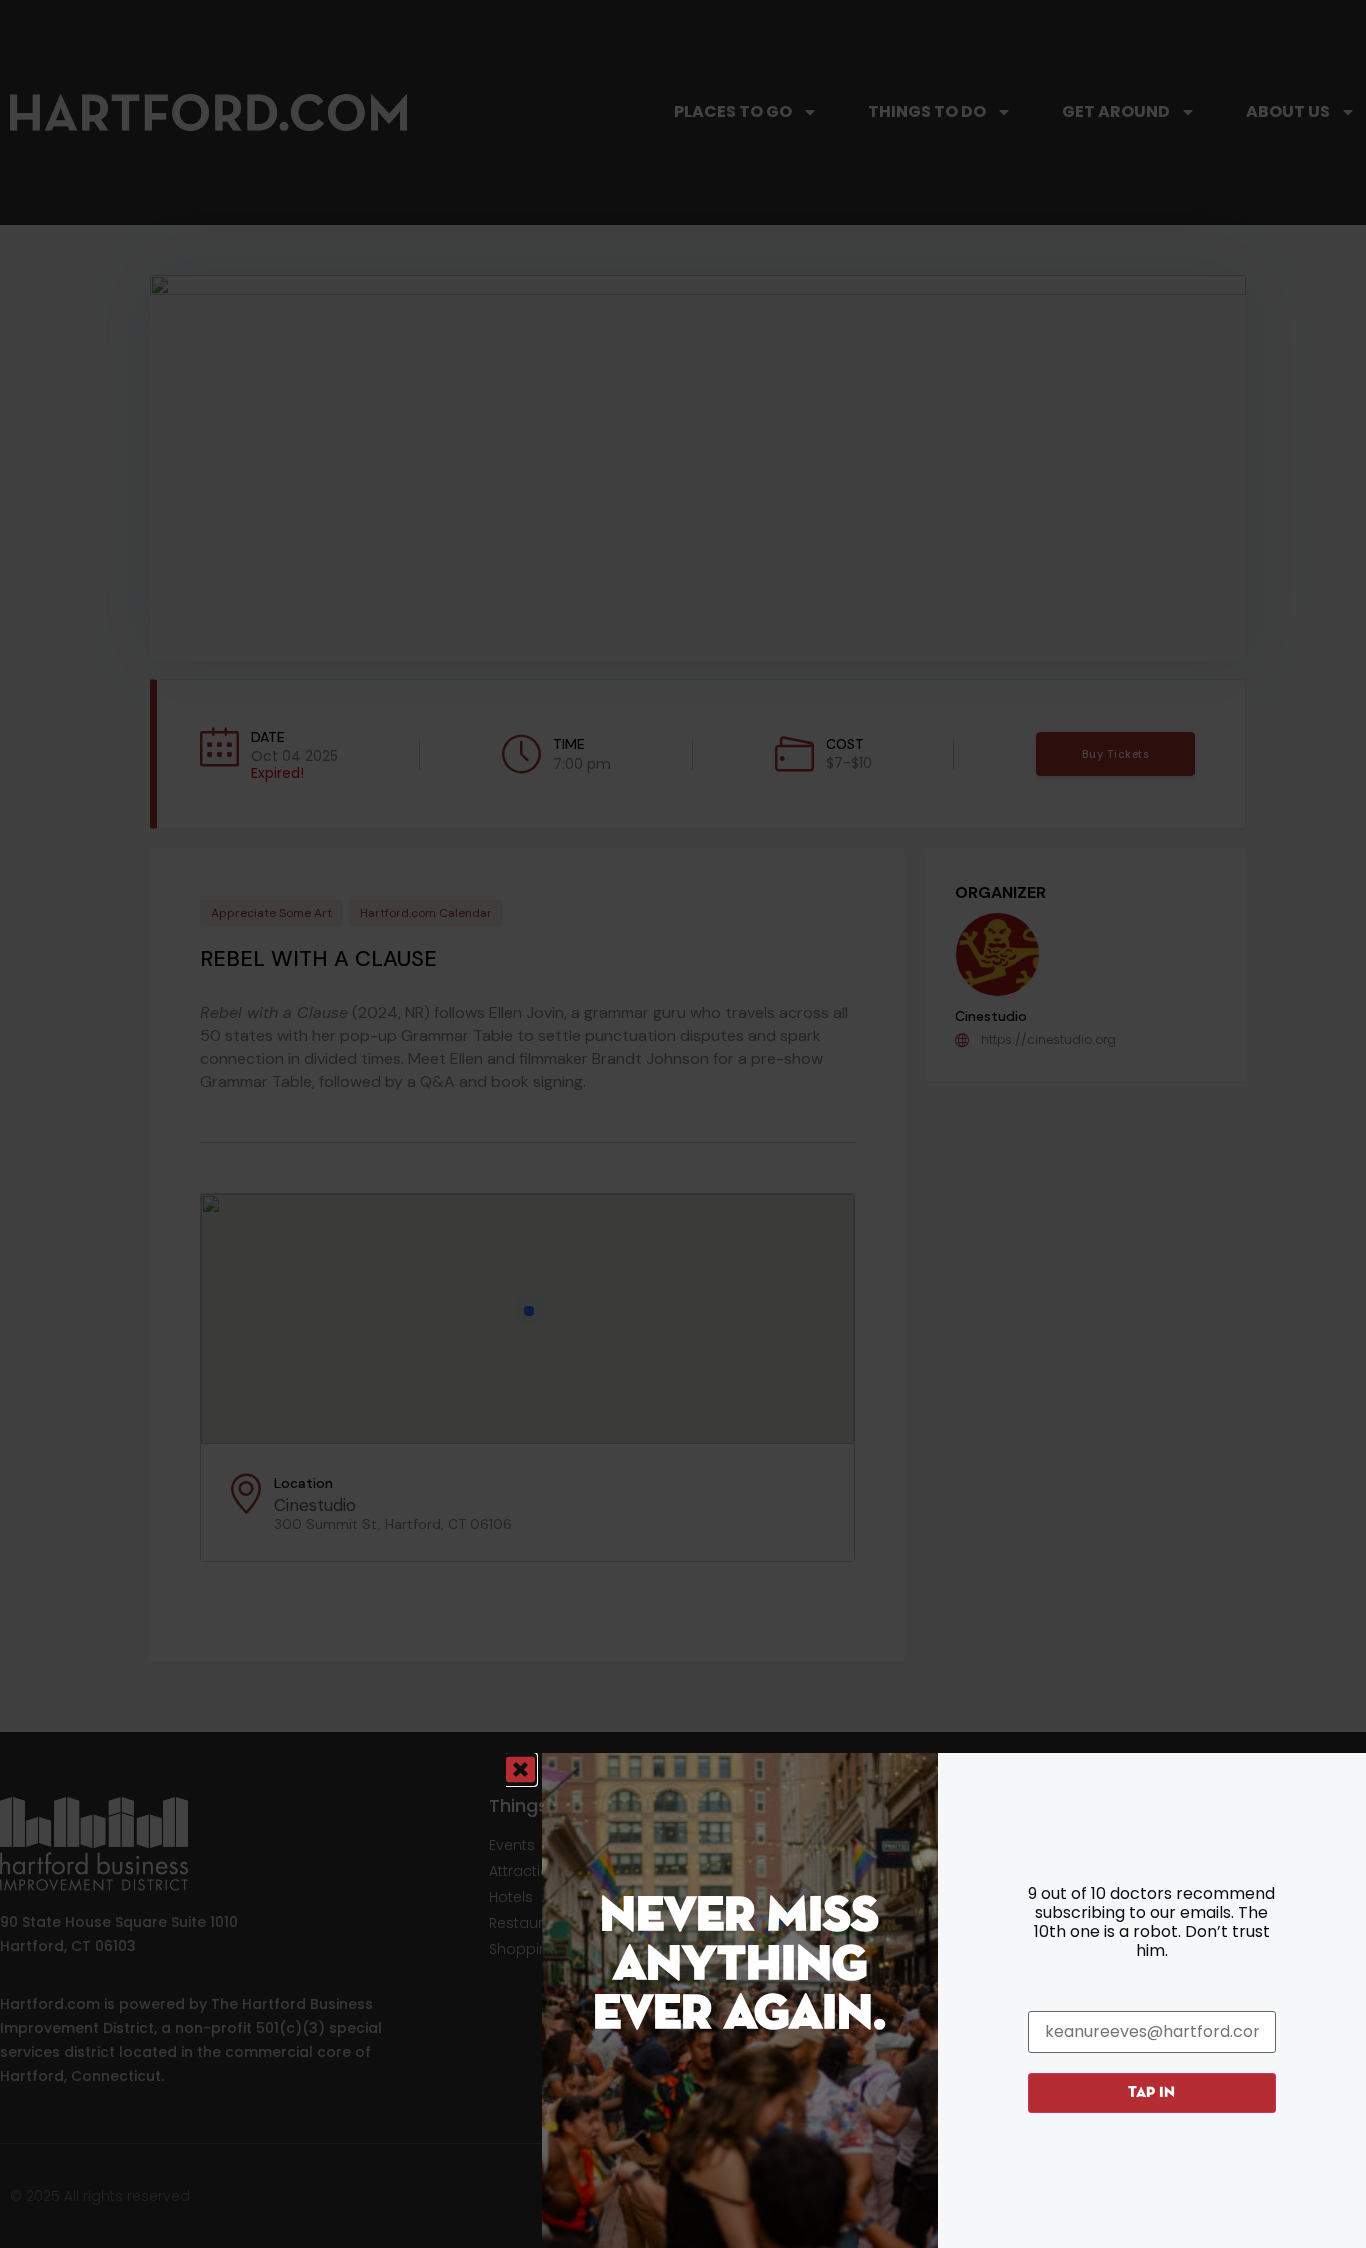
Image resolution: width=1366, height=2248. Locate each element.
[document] (683, 1124)
